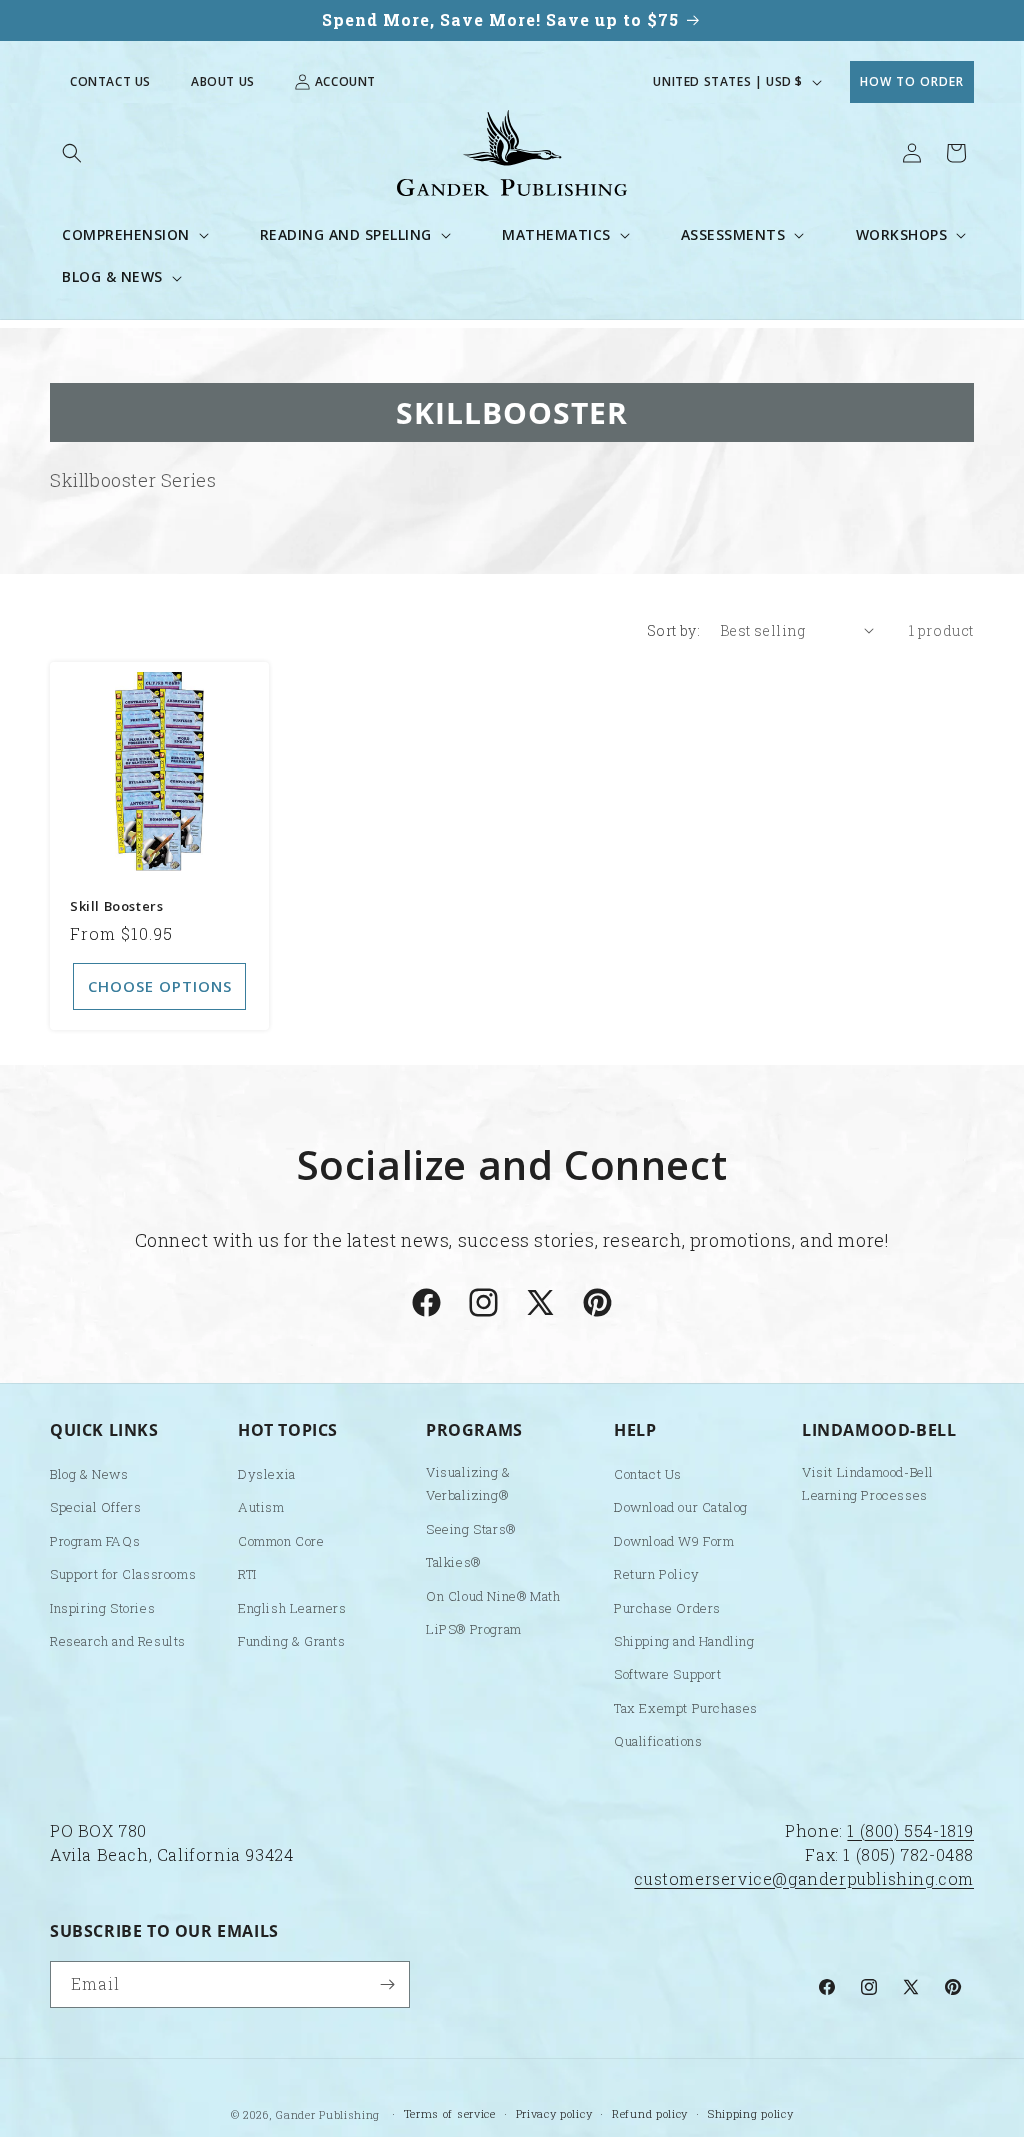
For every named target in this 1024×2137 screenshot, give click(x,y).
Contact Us (110, 82)
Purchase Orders (667, 1608)
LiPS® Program (474, 1629)
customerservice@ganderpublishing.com (804, 1878)
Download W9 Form (674, 1541)
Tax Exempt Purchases (686, 1708)
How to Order (912, 81)
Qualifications (658, 1741)
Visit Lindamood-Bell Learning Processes (868, 1483)
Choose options (160, 986)
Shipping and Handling (684, 1641)
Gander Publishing (328, 2114)
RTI (247, 1574)
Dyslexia (267, 1474)
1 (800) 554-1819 (910, 1830)
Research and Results (118, 1641)
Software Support (668, 1674)
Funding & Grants (292, 1641)
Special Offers (95, 1507)
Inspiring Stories (102, 1608)
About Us (223, 82)
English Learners (292, 1608)
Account (345, 81)
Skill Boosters (116, 906)
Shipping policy (751, 2113)
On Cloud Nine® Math (493, 1596)
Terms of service (450, 2113)
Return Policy (657, 1574)
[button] (72, 153)
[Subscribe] (387, 1984)
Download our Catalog (681, 1507)
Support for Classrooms (123, 1574)
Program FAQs (95, 1541)
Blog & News (89, 1474)
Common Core (281, 1541)
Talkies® (453, 1562)
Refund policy (650, 2113)
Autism (261, 1507)
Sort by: (673, 630)
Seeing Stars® (471, 1529)
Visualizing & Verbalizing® (468, 1483)
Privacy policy (554, 2113)
